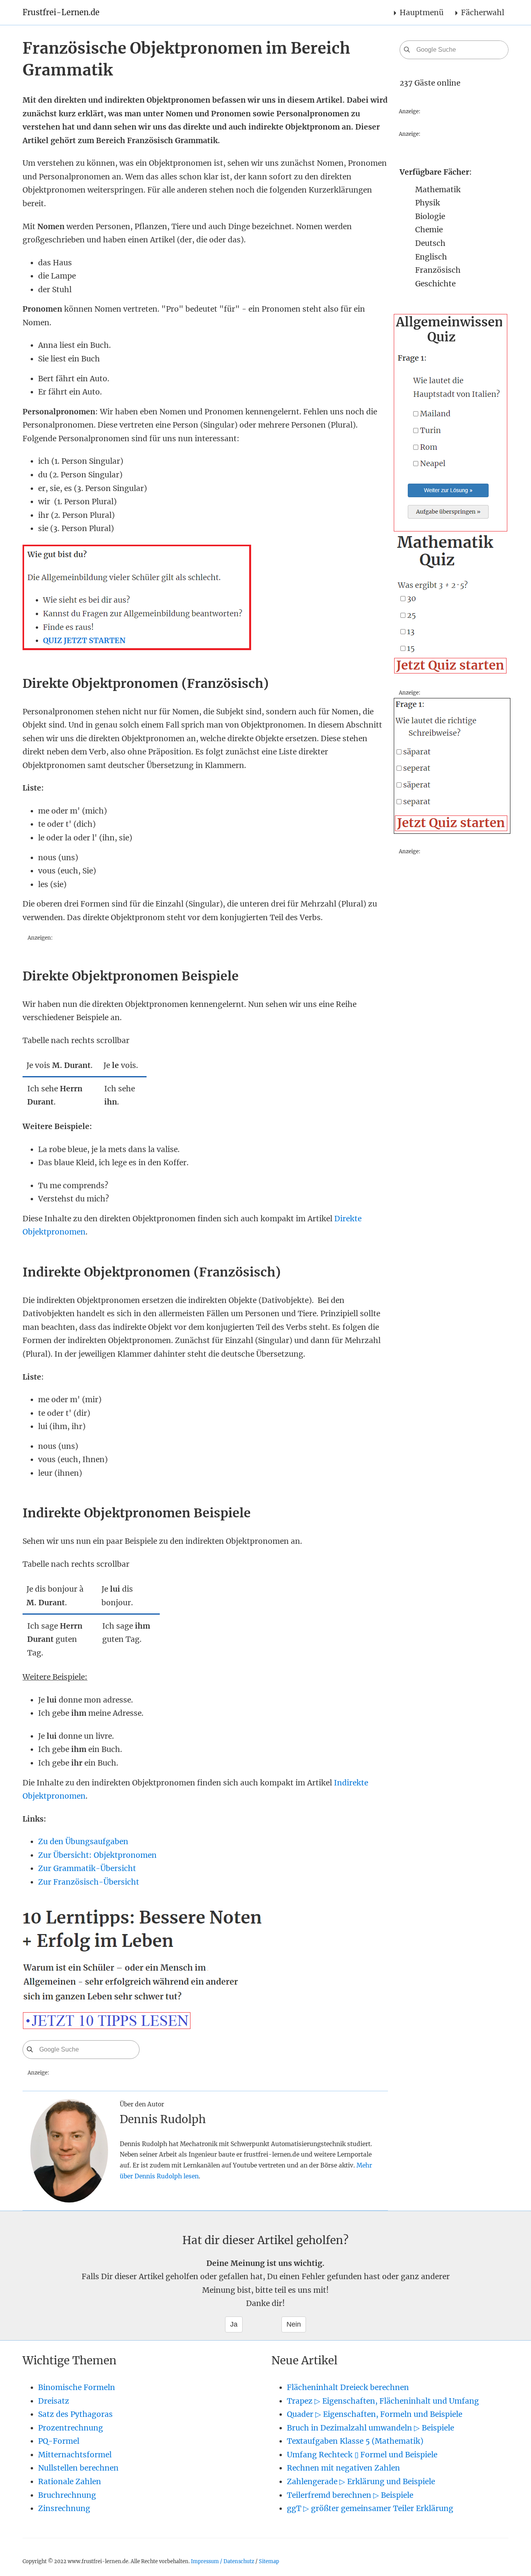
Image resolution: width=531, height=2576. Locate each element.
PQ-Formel (59, 2441)
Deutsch (430, 243)
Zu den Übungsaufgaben (83, 1841)
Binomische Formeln (77, 2387)
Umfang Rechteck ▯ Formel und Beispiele (362, 2455)
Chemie (429, 230)
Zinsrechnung (64, 2508)
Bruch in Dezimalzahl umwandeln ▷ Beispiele (370, 2428)
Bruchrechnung (67, 2495)
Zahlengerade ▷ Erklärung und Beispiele (361, 2481)
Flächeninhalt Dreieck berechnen (348, 2387)
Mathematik (438, 189)
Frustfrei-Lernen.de (61, 12)
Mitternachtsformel (75, 2455)
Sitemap (269, 2561)
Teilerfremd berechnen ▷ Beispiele (350, 2495)
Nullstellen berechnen (78, 2468)
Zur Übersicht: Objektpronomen (97, 1855)
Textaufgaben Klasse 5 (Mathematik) (355, 2441)
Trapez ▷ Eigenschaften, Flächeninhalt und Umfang (383, 2401)
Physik (428, 203)
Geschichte (435, 284)
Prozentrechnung (71, 2428)
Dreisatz (54, 2401)
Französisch (438, 270)
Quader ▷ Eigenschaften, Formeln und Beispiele (375, 2414)
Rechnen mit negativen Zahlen (343, 2468)
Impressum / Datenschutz (223, 2561)
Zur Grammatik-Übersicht (87, 1868)
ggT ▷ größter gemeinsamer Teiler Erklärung (370, 2508)
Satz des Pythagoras (75, 2414)
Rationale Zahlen (70, 2481)
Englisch (431, 257)
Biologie (430, 216)
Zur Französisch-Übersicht (89, 1882)
